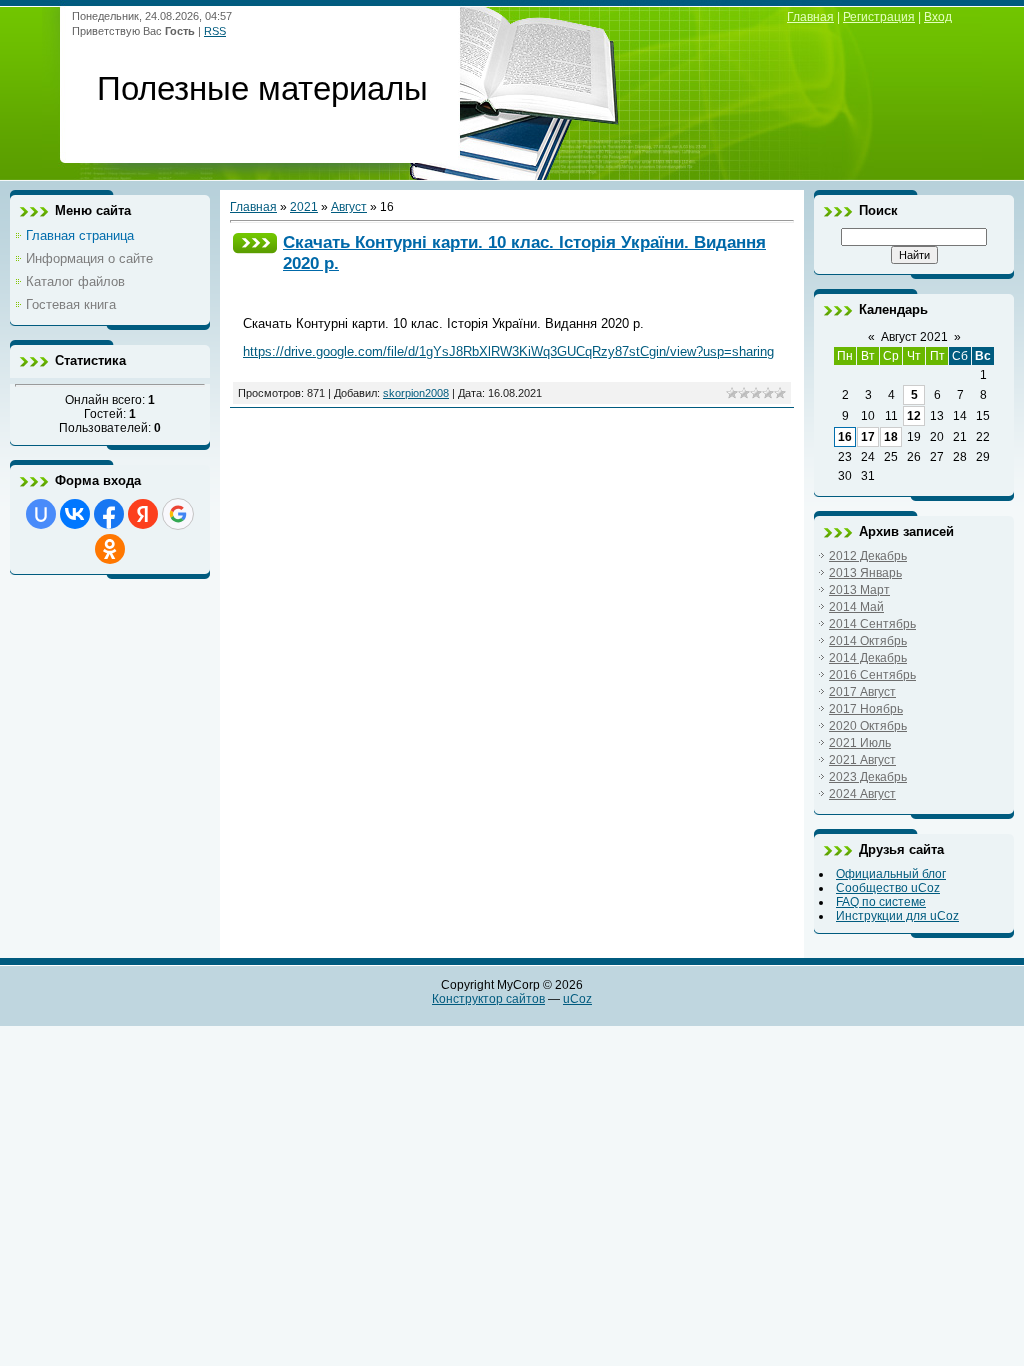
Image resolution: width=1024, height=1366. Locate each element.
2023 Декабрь (868, 777)
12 (914, 416)
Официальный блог (891, 874)
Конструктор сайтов (488, 999)
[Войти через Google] (178, 514)
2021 (304, 207)
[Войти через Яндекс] (143, 514)
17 (868, 437)
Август (349, 207)
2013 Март (859, 590)
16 (845, 437)
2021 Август (862, 760)
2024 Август (862, 794)
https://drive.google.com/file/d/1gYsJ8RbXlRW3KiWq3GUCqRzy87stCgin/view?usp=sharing (508, 351)
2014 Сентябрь (872, 624)
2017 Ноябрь (866, 709)
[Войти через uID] (41, 514)
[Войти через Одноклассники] (110, 549)
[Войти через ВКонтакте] (75, 514)
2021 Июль (860, 743)
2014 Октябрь (868, 641)
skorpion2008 (416, 393)
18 (891, 437)
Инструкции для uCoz (897, 916)
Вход (938, 17)
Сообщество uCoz (888, 888)
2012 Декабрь (868, 556)
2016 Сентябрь (872, 675)
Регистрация (879, 17)
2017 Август (862, 692)
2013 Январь (865, 573)
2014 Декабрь (868, 658)
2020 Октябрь (868, 726)
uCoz (577, 999)
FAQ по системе (881, 902)
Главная (810, 17)
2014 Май (856, 607)
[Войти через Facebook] (109, 514)
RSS (215, 31)
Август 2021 (914, 337)
